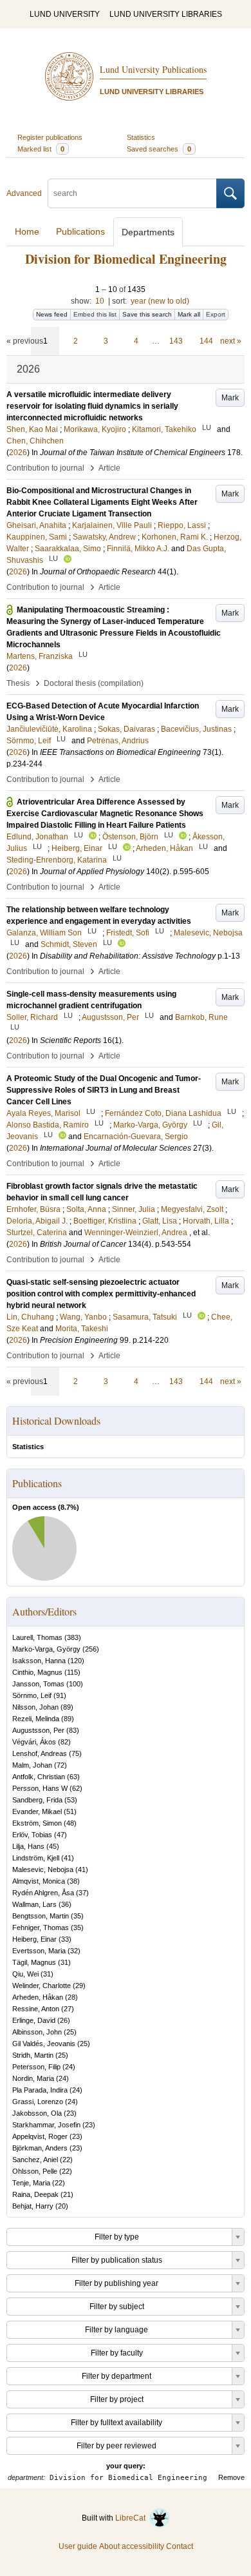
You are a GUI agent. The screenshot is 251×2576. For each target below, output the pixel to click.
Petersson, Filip (36, 2067)
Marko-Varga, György (46, 1649)
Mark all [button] (189, 314)
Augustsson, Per (38, 1730)
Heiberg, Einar (34, 1939)
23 (70, 2113)
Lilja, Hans (28, 1846)
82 (64, 1742)
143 (176, 341)
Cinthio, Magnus (37, 1672)
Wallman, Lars (34, 1904)
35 (77, 1916)
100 (75, 1684)
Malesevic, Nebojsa (43, 1869)
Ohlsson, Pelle (35, 2171)
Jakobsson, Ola (37, 2113)
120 (76, 1661)
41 (68, 1858)
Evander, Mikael (37, 1811)
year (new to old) (160, 301)
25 (70, 2032)
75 (75, 1753)
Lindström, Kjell (36, 1858)
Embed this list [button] (95, 314)
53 (71, 1800)
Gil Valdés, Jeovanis (44, 2044)
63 (73, 1777)
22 (66, 2160)
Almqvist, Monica (39, 1881)
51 (70, 1811)
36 (65, 1904)
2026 (18, 453)
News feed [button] (52, 314)
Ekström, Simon (37, 1823)
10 (100, 301)
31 (64, 1962)
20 (62, 2206)
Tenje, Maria (31, 2183)
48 (70, 1823)
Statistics (141, 137)
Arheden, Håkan (38, 1997)
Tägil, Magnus (34, 1962)
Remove (231, 2477)
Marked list (41, 149)
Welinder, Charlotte (42, 1986)
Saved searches (159, 149)
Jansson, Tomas (38, 1684)
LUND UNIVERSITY (65, 14)
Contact (180, 2546)
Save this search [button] (147, 314)
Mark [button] (230, 398)
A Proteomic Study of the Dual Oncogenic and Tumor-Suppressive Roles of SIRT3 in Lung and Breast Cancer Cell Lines (104, 1090)
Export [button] (216, 314)
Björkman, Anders (40, 2148)
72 (60, 1765)
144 (206, 341)
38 (73, 1881)
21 (67, 2194)
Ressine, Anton (36, 2009)
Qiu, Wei (25, 1974)
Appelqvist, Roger (40, 2136)
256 (91, 1649)
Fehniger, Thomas (41, 1927)
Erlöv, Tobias (32, 1835)
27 (68, 2009)
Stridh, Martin (33, 2055)
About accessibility (132, 2546)
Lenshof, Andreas (40, 1753)
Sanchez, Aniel (35, 2160)
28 (71, 1997)
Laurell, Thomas (37, 1637)
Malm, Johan (32, 1765)
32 (74, 1951)
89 (67, 1707)
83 (73, 1730)
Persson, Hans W (40, 1788)
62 (76, 1788)
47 (60, 1835)
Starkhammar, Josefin (46, 2125)
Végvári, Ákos (34, 1742)
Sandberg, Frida (37, 1800)
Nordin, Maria (33, 2078)
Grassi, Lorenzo (38, 2102)
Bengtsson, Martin (41, 1916)
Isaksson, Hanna (39, 1661)
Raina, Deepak (35, 2194)
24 (69, 2067)
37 (82, 1893)
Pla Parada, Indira (40, 2090)
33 (65, 1939)
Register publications (50, 137)
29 (79, 1986)
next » (231, 341)
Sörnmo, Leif (32, 1695)
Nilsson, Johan (35, 1707)
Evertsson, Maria (39, 1951)
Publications (80, 231)
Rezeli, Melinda (36, 1719)
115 (72, 1672)
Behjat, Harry (33, 2206)
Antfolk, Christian (39, 1777)
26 (64, 2020)
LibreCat (132, 2518)
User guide (78, 2546)
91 (60, 1695)
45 (53, 1846)
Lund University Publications (153, 69)
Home (27, 231)
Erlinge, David (34, 2020)
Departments (148, 232)
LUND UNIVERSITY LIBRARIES (166, 14)
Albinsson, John (37, 2032)
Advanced (24, 193)
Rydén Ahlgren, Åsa (43, 1893)
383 (73, 1637)
